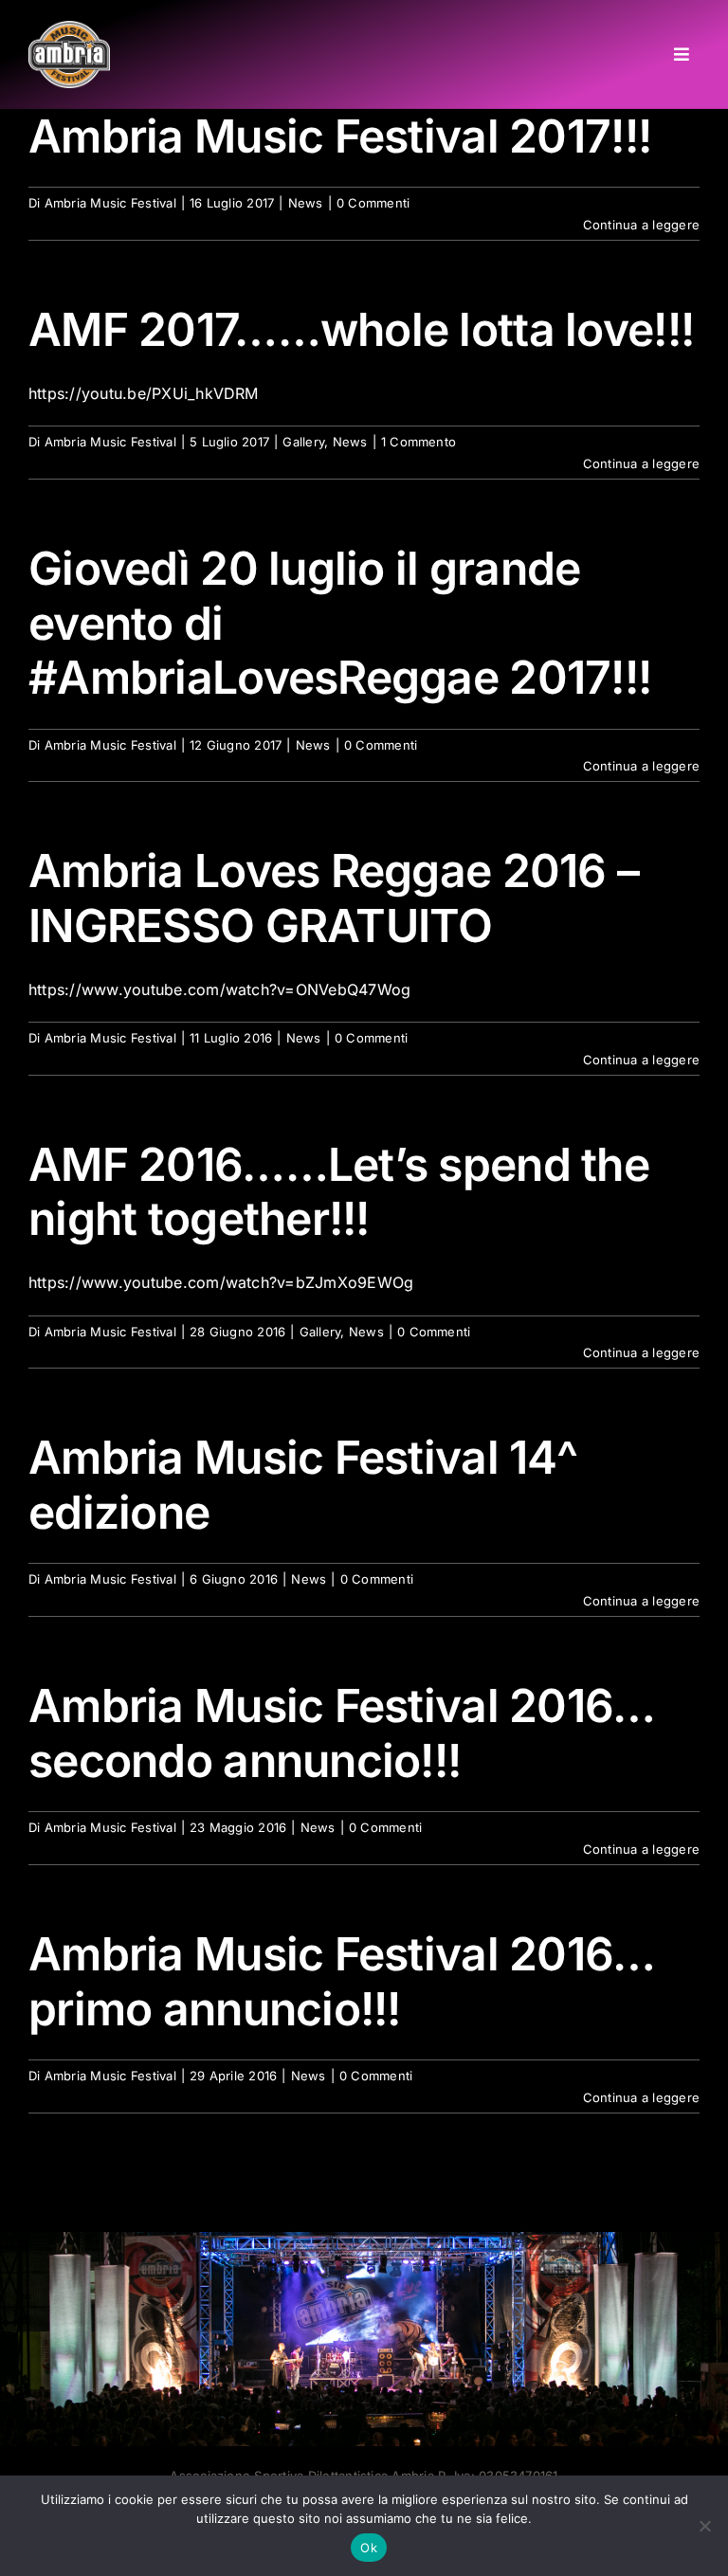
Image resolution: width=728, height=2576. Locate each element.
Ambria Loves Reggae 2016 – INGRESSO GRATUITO (334, 898)
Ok (369, 2548)
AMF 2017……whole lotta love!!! (361, 329)
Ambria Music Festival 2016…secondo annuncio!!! (342, 1733)
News (306, 203)
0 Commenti (373, 203)
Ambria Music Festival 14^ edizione (303, 1485)
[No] (704, 2526)
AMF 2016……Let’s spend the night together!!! (339, 1192)
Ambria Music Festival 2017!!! (340, 136)
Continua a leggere (641, 225)
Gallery (303, 442)
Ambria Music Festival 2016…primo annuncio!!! (342, 1981)
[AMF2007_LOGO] (69, 28)
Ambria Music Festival (110, 203)
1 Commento (419, 442)
